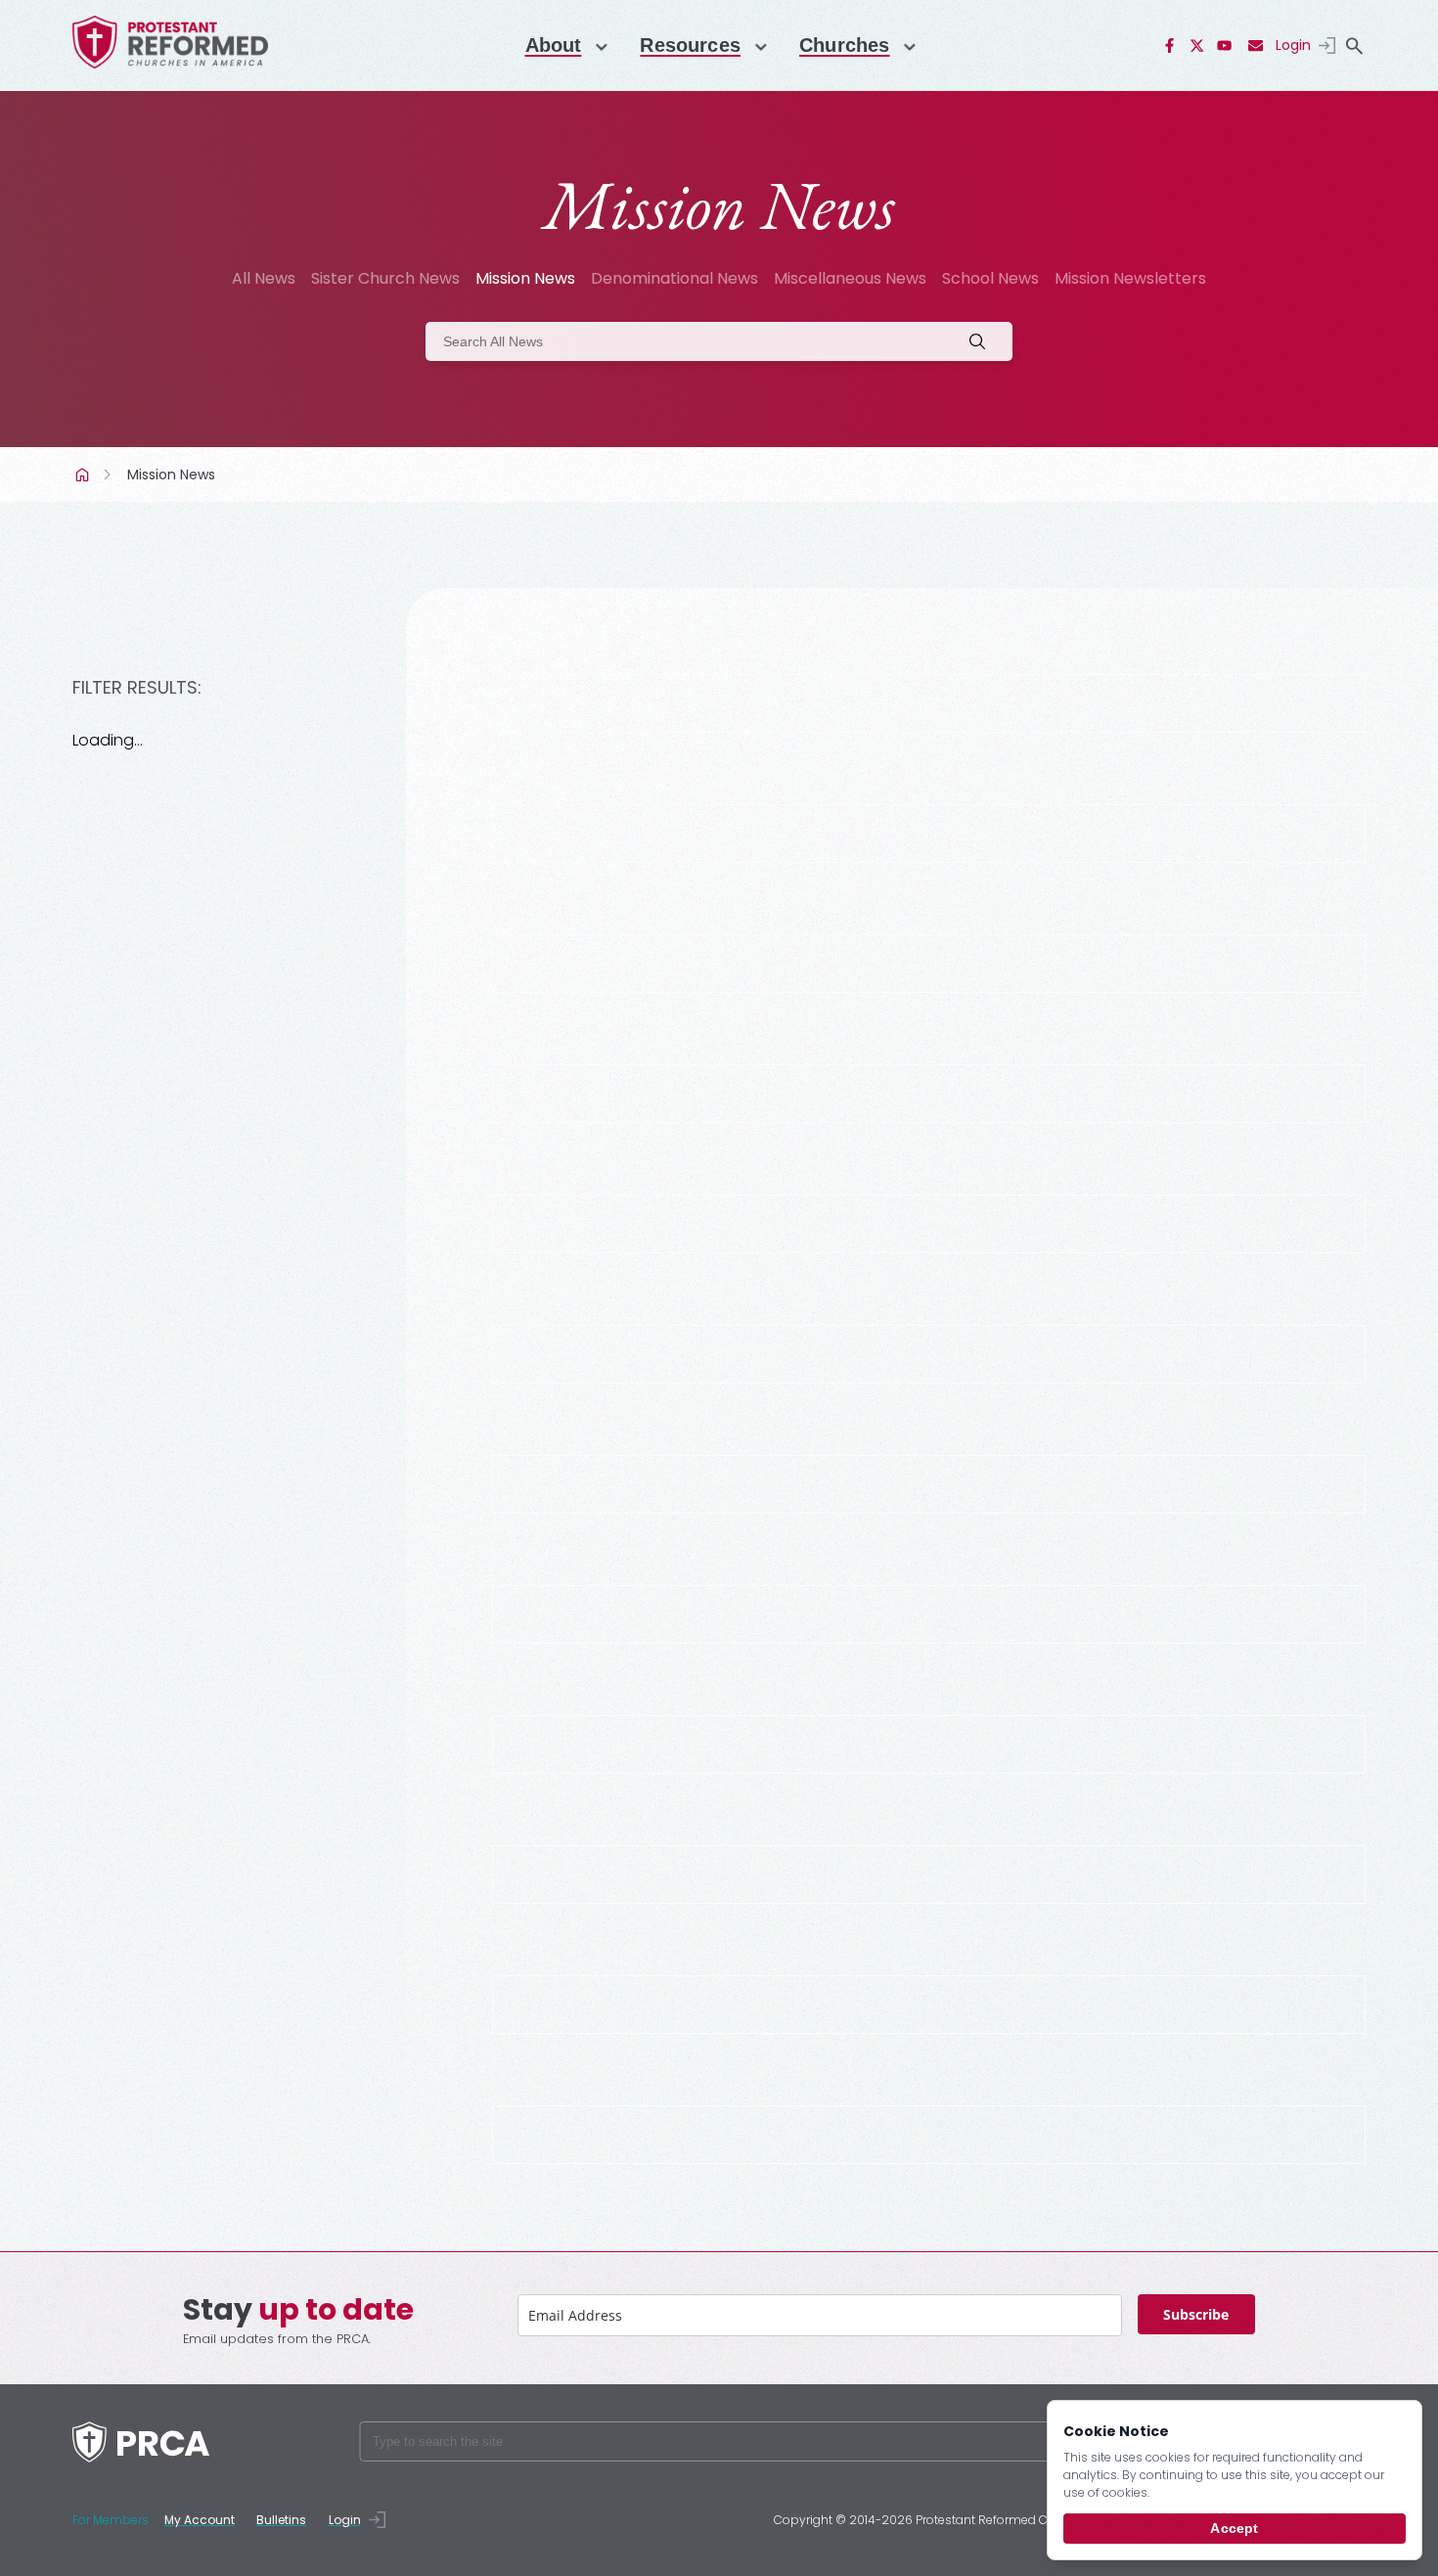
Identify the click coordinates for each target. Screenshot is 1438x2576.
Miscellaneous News (850, 278)
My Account (200, 2520)
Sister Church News (385, 278)
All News (264, 278)
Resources (690, 45)
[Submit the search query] (983, 341)
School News (990, 278)
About (554, 45)
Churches (844, 45)
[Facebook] (1170, 46)
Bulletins (281, 2520)
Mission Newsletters (1130, 278)
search (1355, 46)
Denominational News (674, 278)
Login (1293, 45)
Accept (1234, 2528)
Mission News (525, 278)
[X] (1197, 46)
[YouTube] (1225, 46)
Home (84, 475)
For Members (111, 2520)
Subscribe (1196, 2314)
